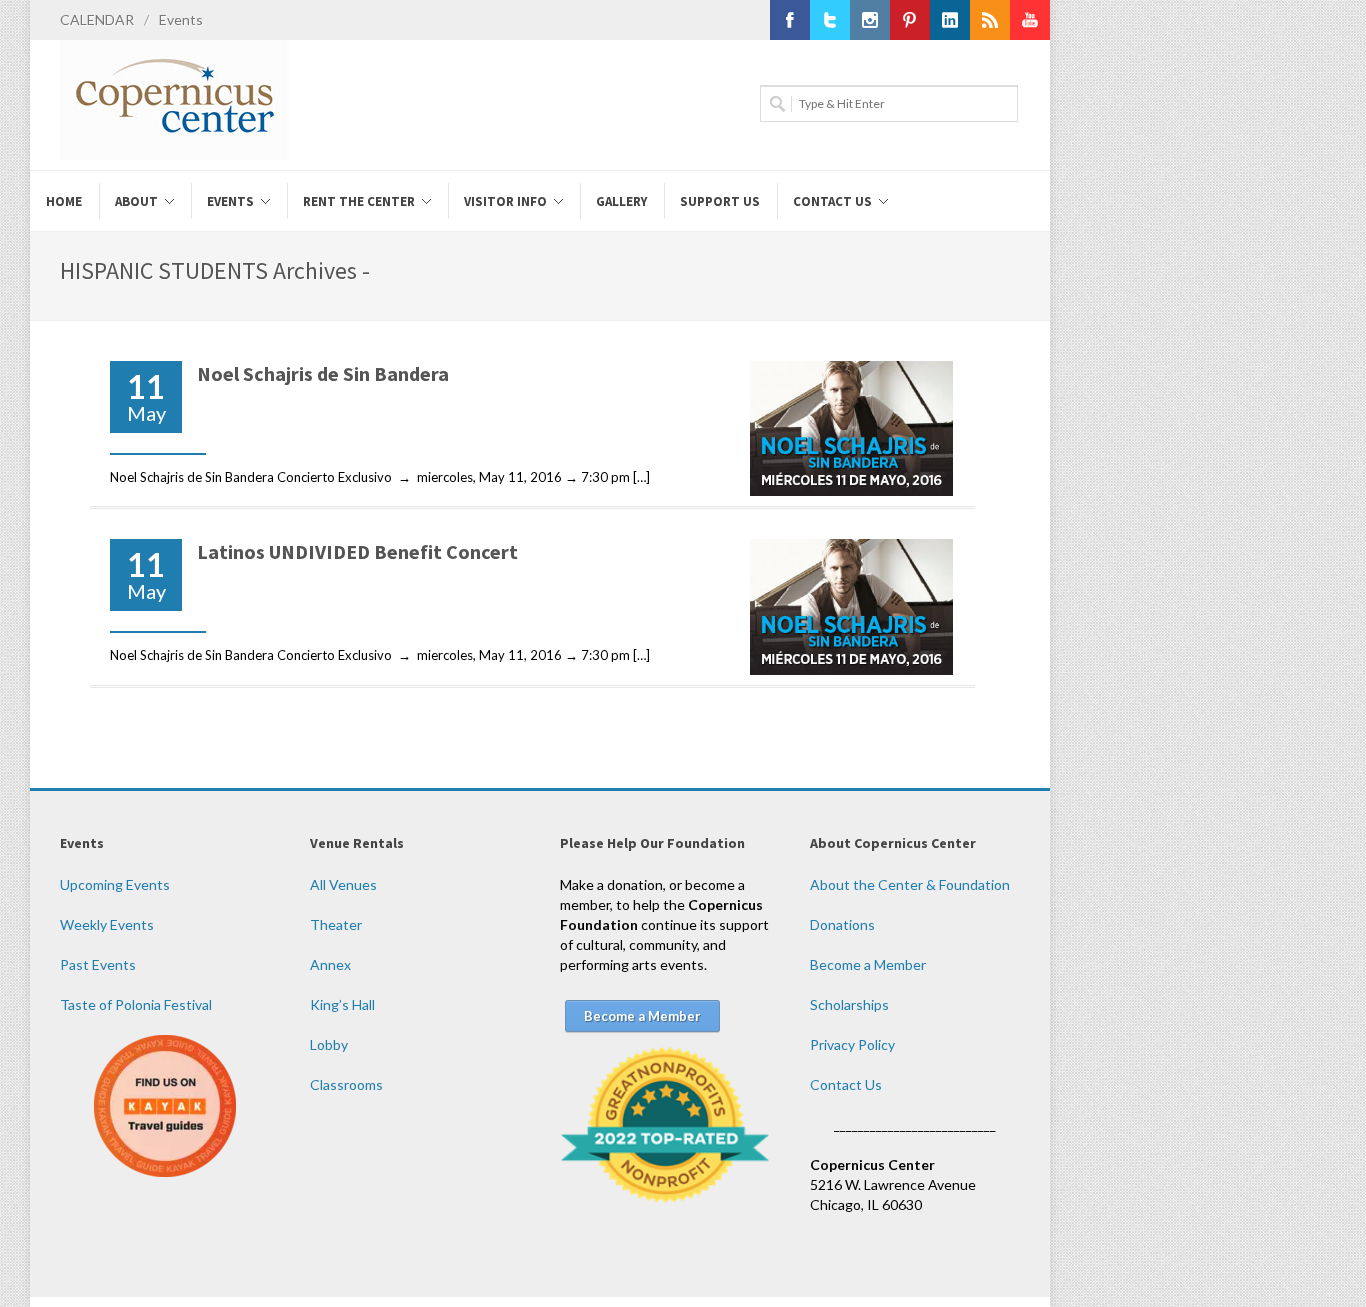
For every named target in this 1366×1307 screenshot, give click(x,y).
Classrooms (346, 1084)
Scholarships (849, 1004)
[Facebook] (790, 20)
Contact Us (846, 1084)
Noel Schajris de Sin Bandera (323, 373)
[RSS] (990, 20)
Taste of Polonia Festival (136, 1004)
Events (181, 19)
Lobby (329, 1044)
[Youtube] (1030, 20)
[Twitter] (830, 20)
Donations (842, 924)
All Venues (343, 884)
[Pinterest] (910, 20)
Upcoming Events (115, 884)
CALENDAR (97, 19)
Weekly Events (107, 924)
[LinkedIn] (950, 20)
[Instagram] (870, 20)
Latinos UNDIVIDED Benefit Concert (357, 551)
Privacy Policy (852, 1044)
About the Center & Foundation (910, 884)
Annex (330, 964)
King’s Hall (342, 1004)
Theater (336, 924)
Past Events (98, 964)
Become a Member (868, 964)
